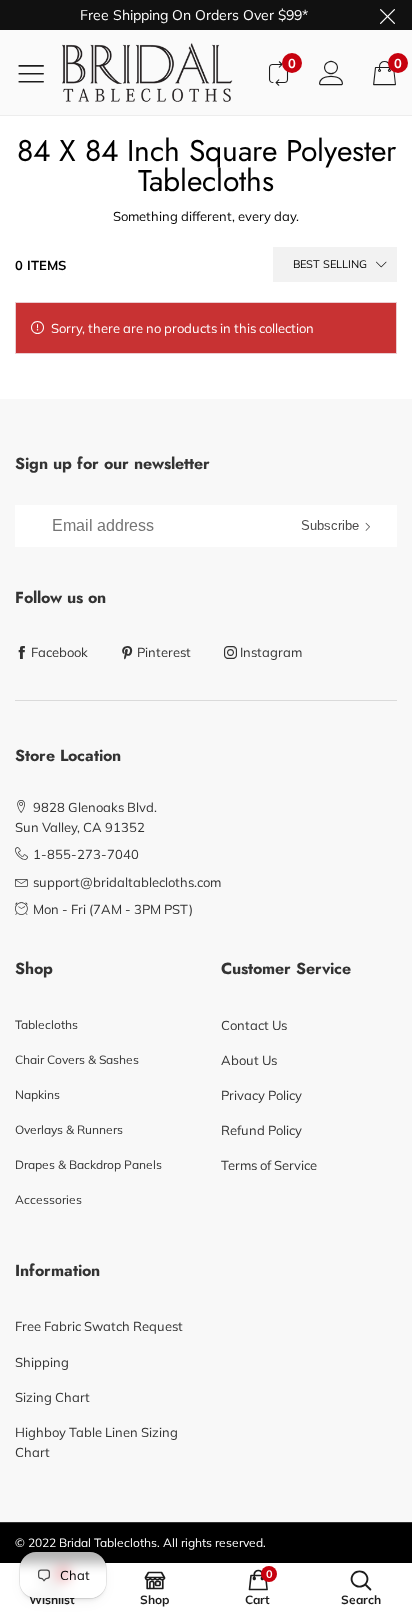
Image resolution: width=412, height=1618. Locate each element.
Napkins (37, 1094)
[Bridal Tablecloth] (156, 72)
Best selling (330, 264)
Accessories (48, 1199)
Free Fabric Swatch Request (99, 1326)
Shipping (42, 1362)
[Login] (331, 72)
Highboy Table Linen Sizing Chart (96, 1442)
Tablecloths (46, 1024)
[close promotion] (387, 15)
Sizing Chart (52, 1397)
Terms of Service (269, 1165)
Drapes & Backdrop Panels (88, 1164)
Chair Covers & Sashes (77, 1059)
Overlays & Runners (69, 1129)
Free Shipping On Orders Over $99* (194, 15)
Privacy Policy (261, 1095)
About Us (249, 1060)
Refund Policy (261, 1130)
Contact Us (254, 1025)
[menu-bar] (38, 73)
